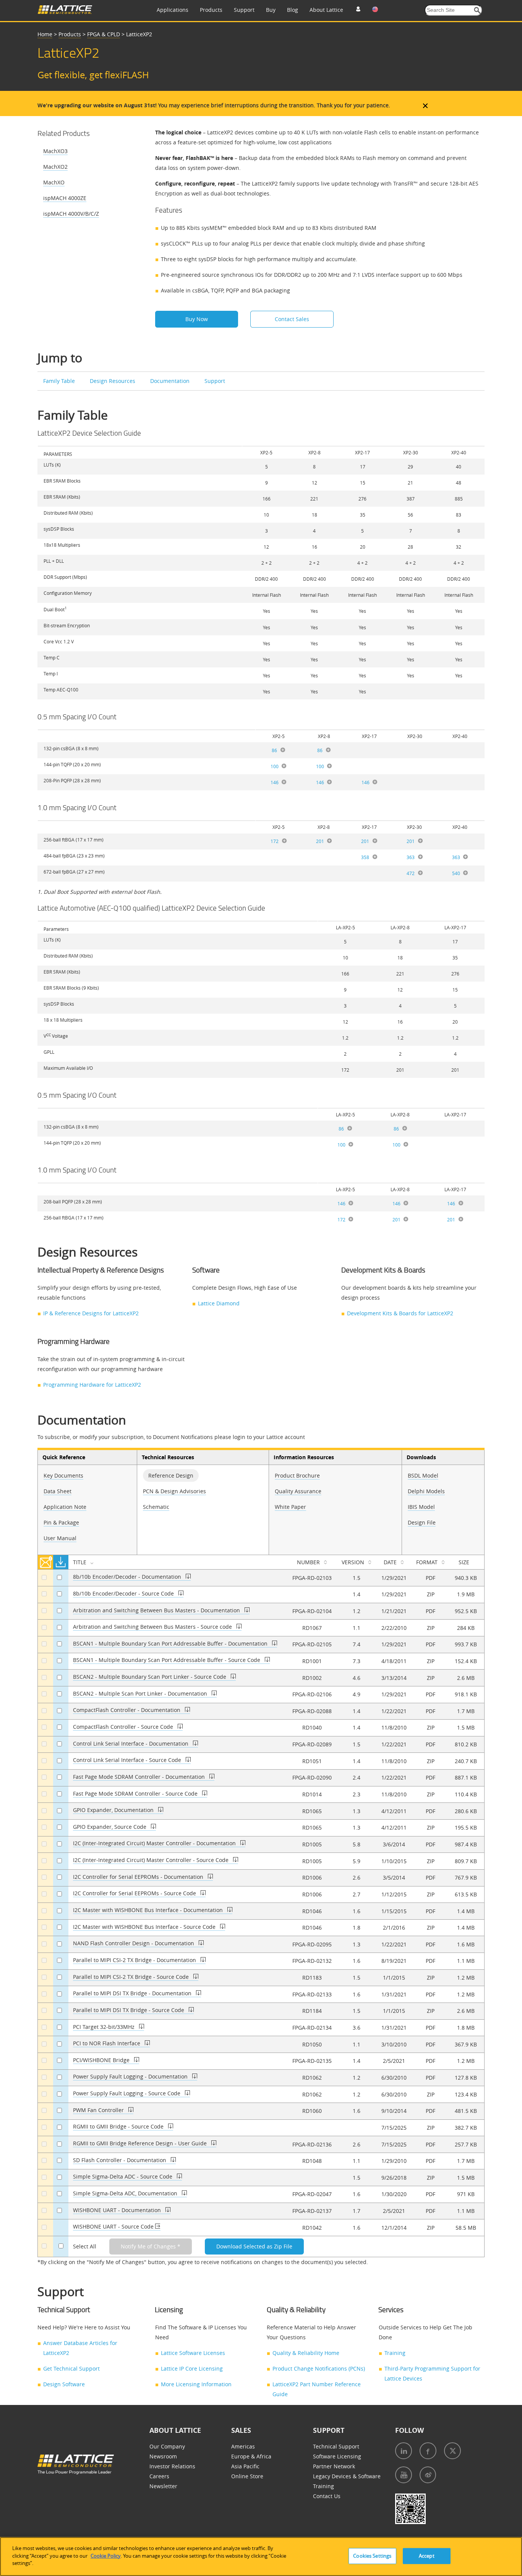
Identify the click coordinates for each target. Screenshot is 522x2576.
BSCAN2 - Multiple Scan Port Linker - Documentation (141, 1693)
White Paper (290, 1507)
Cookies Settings (372, 2556)
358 (365, 857)
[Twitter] (452, 2451)
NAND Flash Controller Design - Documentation (134, 1943)
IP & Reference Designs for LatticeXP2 (91, 1313)
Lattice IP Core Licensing (192, 2368)
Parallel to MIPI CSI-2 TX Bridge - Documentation (135, 1960)
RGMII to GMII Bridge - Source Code (119, 2126)
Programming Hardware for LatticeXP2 (92, 1385)
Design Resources (113, 381)
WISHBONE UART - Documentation (118, 2210)
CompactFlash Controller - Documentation (127, 1710)
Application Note (65, 1507)
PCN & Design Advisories (174, 1491)
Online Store (247, 2476)
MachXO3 (55, 151)
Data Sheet (58, 1491)
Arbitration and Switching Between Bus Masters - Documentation (157, 1610)
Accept (427, 2556)
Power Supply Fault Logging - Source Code (127, 2093)
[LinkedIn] (404, 2451)
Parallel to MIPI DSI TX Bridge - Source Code (129, 2010)
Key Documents (63, 1475)
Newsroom (163, 2456)
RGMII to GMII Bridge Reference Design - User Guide (141, 2143)
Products (211, 10)
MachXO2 (55, 167)
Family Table (60, 381)
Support (244, 10)
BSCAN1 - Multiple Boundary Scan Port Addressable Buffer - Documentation (171, 1643)
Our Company (167, 2446)
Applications (173, 10)
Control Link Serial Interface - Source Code (128, 1760)
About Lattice (326, 10)
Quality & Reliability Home (306, 2353)
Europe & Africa (251, 2456)
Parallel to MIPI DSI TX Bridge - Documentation (133, 1993)
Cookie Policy (106, 2556)
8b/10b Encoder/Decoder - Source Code (124, 1593)
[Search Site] (477, 10)
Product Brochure (297, 1475)
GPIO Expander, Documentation (114, 1810)
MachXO (54, 182)
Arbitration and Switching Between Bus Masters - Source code (153, 1627)
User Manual (60, 1538)
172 (275, 841)
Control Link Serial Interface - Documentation (131, 1743)
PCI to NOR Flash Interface (107, 2043)
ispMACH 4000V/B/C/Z (71, 214)
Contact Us (327, 2496)
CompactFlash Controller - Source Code (124, 1727)
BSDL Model (423, 1475)
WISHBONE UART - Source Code (114, 2226)
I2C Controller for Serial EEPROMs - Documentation (139, 1877)
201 (320, 841)
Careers (159, 2476)
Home (45, 34)
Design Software (64, 2384)
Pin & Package (61, 1522)
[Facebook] (428, 2451)
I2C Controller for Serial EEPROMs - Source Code (135, 1893)
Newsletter (163, 2486)
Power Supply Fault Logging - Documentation (131, 2076)
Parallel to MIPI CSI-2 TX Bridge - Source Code (132, 1977)
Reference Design (171, 1475)
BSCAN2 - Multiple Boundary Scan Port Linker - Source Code (150, 1677)
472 (411, 873)
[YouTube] (404, 2475)
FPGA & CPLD (104, 34)
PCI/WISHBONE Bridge (102, 2060)
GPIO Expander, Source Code (110, 1827)
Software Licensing (337, 2456)
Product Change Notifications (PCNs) (319, 2368)
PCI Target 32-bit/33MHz (105, 2027)
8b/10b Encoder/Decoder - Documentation (128, 1577)
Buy (271, 10)
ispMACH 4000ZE (65, 198)
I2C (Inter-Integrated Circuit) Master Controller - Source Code (152, 1860)
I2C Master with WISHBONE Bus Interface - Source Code (145, 1927)
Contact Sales (292, 319)
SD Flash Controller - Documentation (120, 2160)
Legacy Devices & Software (347, 2476)
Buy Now (197, 319)
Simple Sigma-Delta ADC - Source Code (123, 2176)
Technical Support (336, 2446)
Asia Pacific (245, 2466)
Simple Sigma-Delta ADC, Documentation (126, 2193)
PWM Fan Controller (99, 2110)
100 (275, 766)
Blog (293, 10)
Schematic (156, 1507)
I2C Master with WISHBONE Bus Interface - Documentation (149, 1910)
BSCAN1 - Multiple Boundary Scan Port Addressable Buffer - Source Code (167, 1660)
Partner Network (334, 2466)
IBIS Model (421, 1507)
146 (275, 782)
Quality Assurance (298, 1491)
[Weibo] (428, 2475)
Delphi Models (426, 1491)
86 (274, 750)
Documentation (171, 381)
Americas (243, 2446)
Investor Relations (172, 2466)
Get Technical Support (71, 2368)
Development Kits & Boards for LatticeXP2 (400, 1313)
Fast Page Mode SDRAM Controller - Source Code (136, 1794)
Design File (422, 1522)
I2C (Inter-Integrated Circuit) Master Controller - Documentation (155, 1843)
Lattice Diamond (219, 1303)
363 (411, 857)
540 (456, 873)
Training (395, 2353)
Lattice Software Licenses (193, 2353)
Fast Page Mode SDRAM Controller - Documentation (140, 1777)
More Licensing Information (196, 2384)
